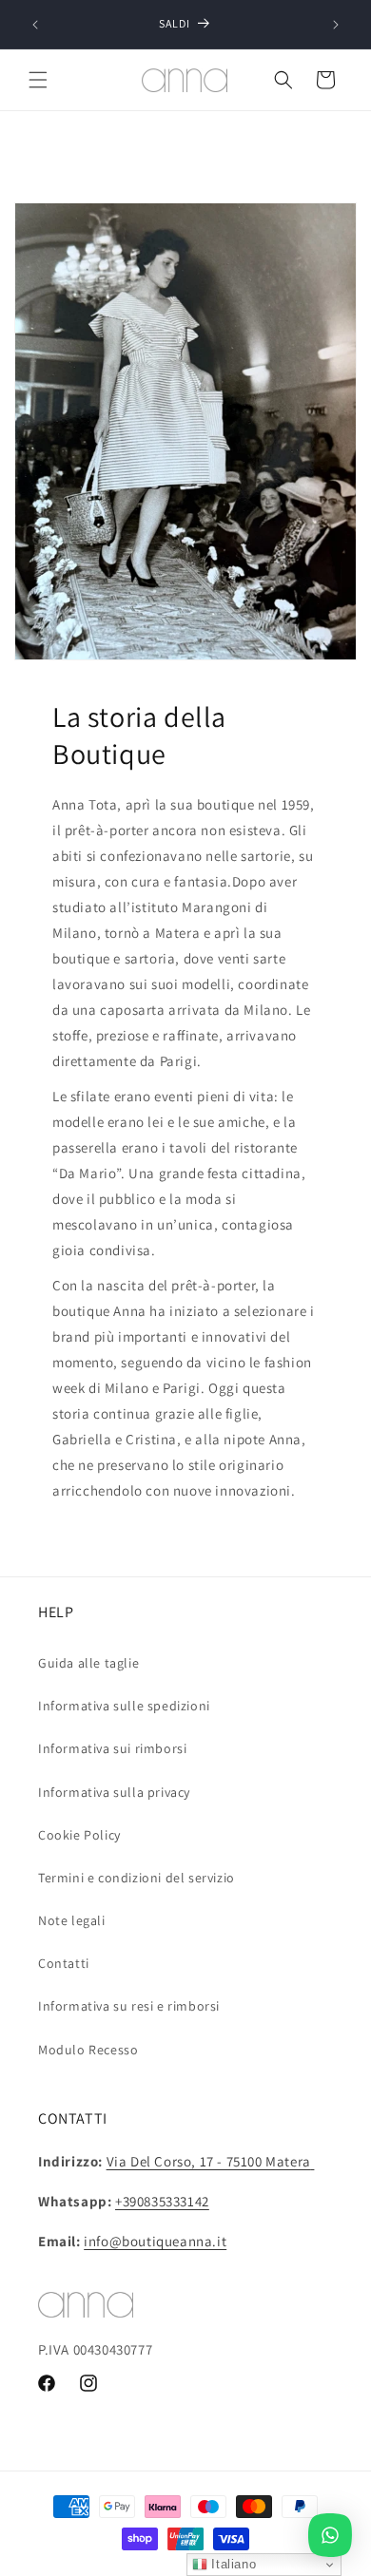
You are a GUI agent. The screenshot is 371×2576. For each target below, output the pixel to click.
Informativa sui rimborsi (112, 1748)
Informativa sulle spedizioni (124, 1706)
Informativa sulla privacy (114, 1792)
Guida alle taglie (88, 1663)
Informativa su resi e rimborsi (129, 2006)
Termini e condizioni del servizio (137, 1878)
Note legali (72, 1920)
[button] (38, 80)
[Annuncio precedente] (35, 25)
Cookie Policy (79, 1835)
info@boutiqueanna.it (155, 2241)
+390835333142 (162, 2201)
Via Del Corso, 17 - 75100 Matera (209, 2161)
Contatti (64, 1963)
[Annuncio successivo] (336, 25)
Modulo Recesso (88, 2050)
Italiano (232, 2564)
